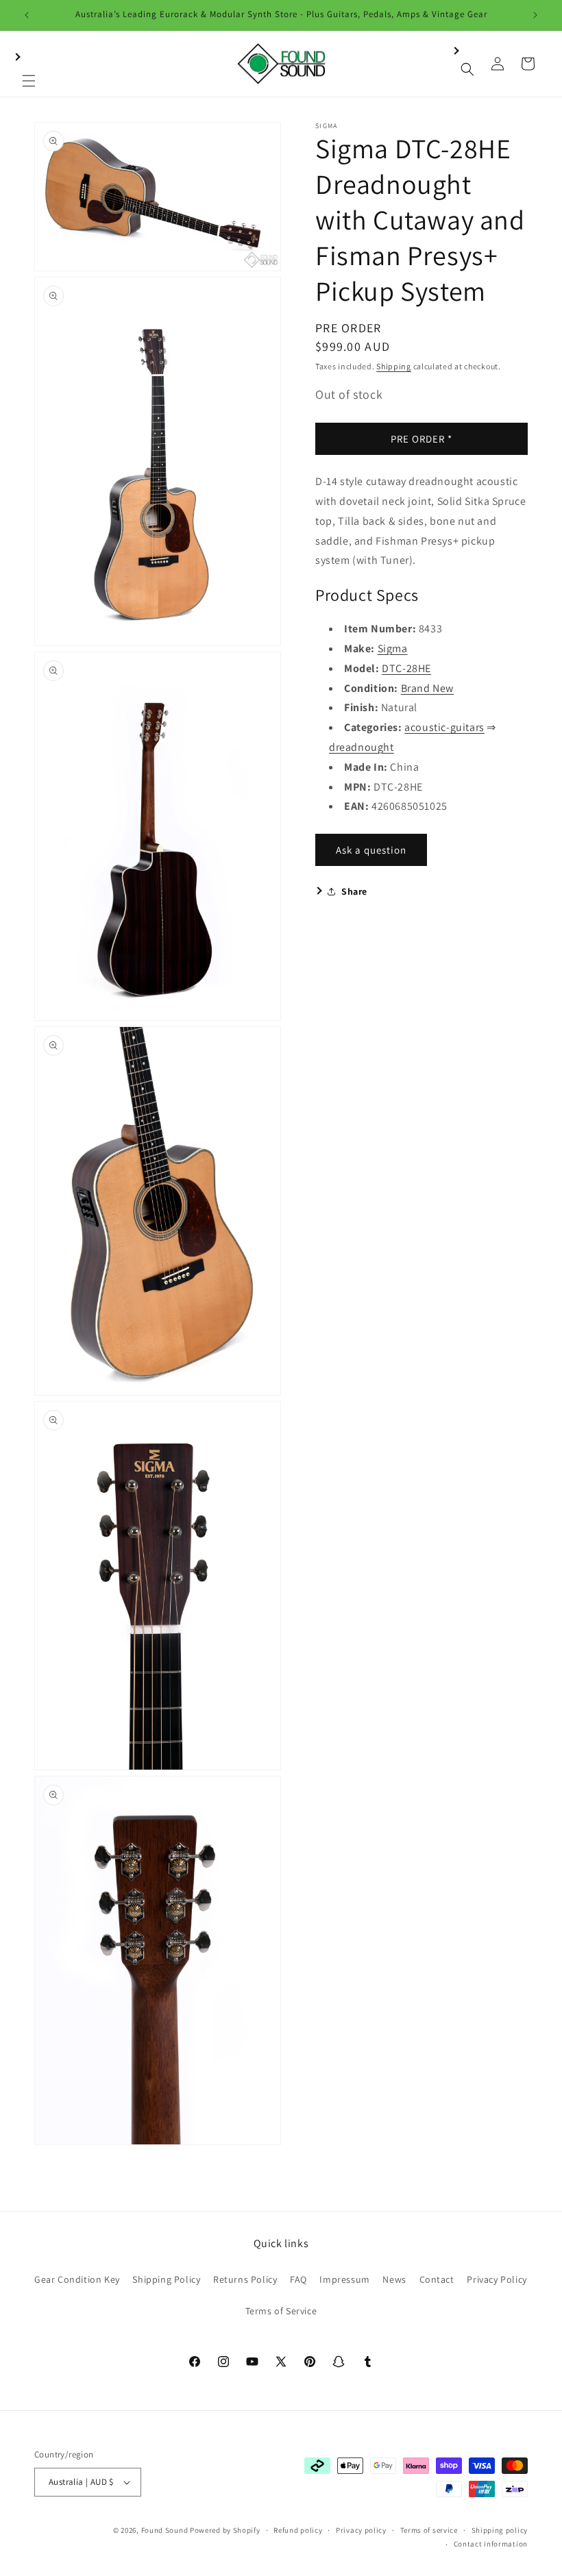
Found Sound (165, 2530)
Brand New (427, 688)
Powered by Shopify (225, 2530)
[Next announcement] (535, 15)
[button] (29, 64)
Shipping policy (500, 2530)
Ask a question (371, 850)
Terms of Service (281, 2311)
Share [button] (354, 891)
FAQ (298, 2279)
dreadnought (362, 747)
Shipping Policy (166, 2279)
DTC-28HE (406, 668)
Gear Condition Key (77, 2279)
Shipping (394, 366)
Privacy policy (361, 2530)
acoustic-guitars (444, 727)
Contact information (491, 2544)
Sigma (393, 648)
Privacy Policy (497, 2279)
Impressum (344, 2279)
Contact (437, 2279)
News (394, 2279)
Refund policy (298, 2530)
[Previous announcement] (27, 15)
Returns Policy (245, 2279)
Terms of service (429, 2530)
